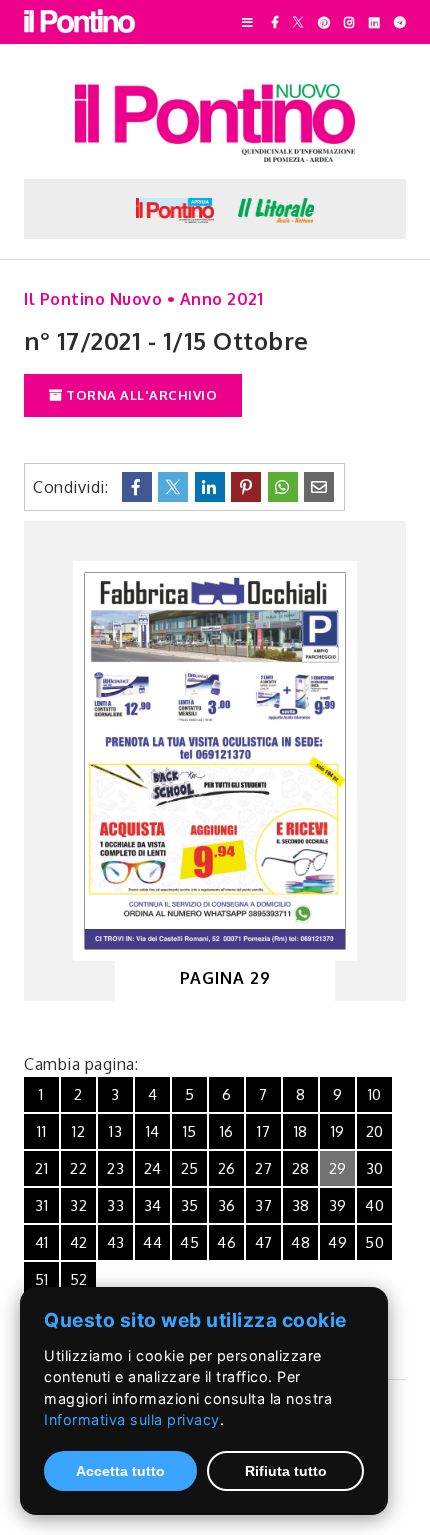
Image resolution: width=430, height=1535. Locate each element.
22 (78, 1168)
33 (115, 1205)
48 (300, 1242)
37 (263, 1205)
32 (78, 1205)
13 (115, 1131)
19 (338, 1131)
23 (115, 1168)
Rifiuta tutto (286, 1471)
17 (263, 1131)
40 (374, 1205)
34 (153, 1205)
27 (263, 1168)
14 (153, 1131)
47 (264, 1242)
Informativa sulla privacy (132, 1419)
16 (227, 1131)
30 (375, 1168)
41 (42, 1242)
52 (79, 1279)
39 (338, 1205)
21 (41, 1168)
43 (116, 1242)
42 (79, 1242)
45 (189, 1242)
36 (227, 1205)
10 (375, 1094)
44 (152, 1242)
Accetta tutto (120, 1471)
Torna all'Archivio (140, 395)
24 (153, 1168)
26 (227, 1168)
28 (301, 1168)
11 (41, 1131)
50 (374, 1242)
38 (301, 1205)
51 (42, 1279)
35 (190, 1205)
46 (226, 1242)
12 (78, 1131)
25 (190, 1168)
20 (375, 1131)
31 (41, 1205)
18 (301, 1131)
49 (337, 1242)
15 (190, 1131)
